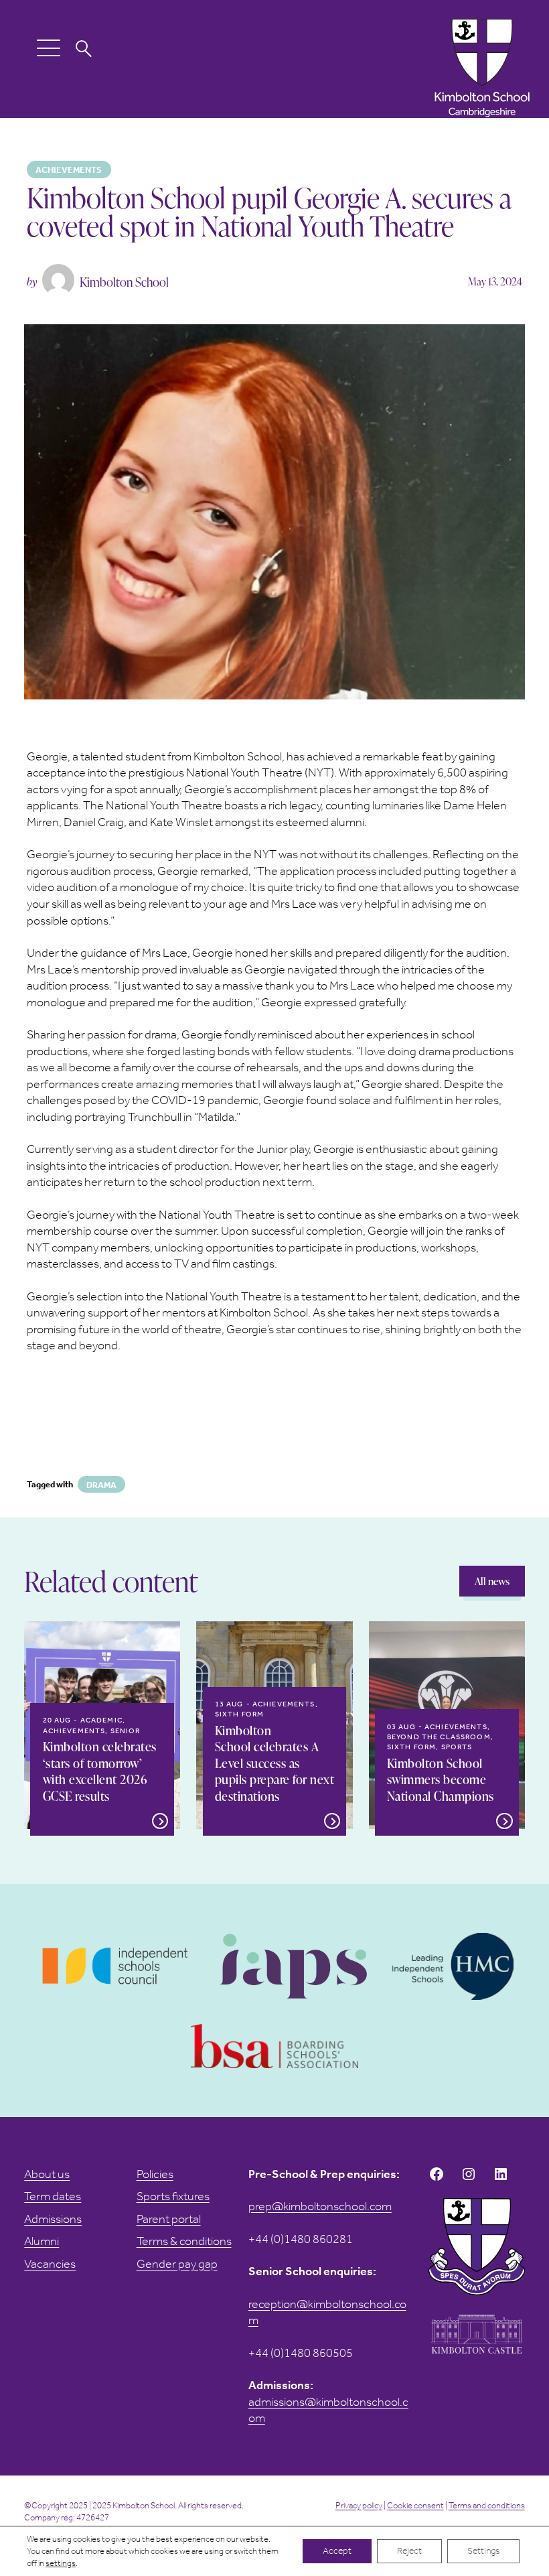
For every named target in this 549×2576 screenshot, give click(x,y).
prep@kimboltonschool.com (320, 2206)
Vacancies (50, 2264)
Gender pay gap (177, 2264)
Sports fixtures (173, 2196)
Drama (101, 1485)
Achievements (69, 170)
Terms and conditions (487, 2505)
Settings (483, 2551)
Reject (409, 2551)
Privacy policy (359, 2505)
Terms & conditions (184, 2241)
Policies (155, 2174)
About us (47, 2174)
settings (61, 2563)
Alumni (42, 2241)
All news (492, 1581)
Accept (337, 2551)
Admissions (53, 2219)
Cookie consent (415, 2505)
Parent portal (169, 2219)
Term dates (53, 2196)
